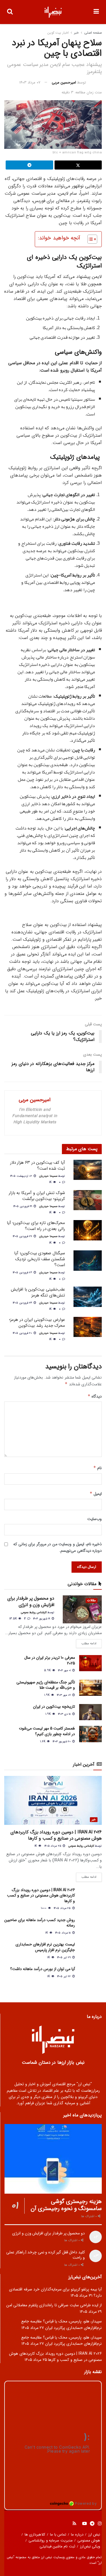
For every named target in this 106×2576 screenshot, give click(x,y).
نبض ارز (94, 2535)
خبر (76, 33)
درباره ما (77, 2535)
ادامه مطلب (89, 1644)
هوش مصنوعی (89, 2540)
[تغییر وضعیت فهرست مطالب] (89, 239)
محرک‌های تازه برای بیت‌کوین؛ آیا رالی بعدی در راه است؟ (36, 1226)
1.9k (47, 1695)
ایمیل (96, 1494)
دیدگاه (95, 1396)
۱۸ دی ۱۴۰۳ (65, 1714)
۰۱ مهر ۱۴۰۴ (65, 1670)
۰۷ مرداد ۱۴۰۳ (30, 82)
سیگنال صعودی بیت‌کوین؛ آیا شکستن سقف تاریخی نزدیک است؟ (40, 1259)
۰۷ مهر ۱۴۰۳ (64, 1695)
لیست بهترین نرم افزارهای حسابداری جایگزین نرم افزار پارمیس (45, 1947)
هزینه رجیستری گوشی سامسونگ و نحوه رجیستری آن (66, 2205)
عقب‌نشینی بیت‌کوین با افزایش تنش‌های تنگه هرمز (38, 1292)
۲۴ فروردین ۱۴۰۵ (23, 1303)
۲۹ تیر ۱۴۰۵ (64, 1957)
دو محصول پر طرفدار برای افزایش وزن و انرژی (31, 1601)
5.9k (48, 1670)
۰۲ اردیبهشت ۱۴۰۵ (22, 1176)
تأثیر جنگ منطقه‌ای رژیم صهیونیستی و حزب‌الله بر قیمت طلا (46, 1685)
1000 (44, 1908)
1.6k (43, 1742)
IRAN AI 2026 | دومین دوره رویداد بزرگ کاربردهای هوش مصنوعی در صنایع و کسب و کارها (56, 1835)
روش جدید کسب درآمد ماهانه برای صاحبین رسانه (40, 1923)
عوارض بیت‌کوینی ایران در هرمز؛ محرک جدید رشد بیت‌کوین (37, 1323)
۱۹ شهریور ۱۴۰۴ (42, 1619)
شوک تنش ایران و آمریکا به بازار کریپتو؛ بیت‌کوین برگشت (37, 1196)
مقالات (92, 1601)
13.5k (14, 1619)
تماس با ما (58, 2535)
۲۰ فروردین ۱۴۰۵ (23, 1333)
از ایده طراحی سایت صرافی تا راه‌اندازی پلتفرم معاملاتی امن (54, 2305)
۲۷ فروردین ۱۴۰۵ (23, 1236)
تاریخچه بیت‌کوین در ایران (54, 1707)
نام (98, 1468)
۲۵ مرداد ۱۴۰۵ (53, 1846)
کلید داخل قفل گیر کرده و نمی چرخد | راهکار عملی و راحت (46, 2255)
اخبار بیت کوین (58, 33)
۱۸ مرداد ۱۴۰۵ (63, 1933)
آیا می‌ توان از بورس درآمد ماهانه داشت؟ (43, 1969)
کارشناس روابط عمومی (34, 1612)
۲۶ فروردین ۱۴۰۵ (23, 1273)
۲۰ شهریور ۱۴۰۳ (62, 1742)
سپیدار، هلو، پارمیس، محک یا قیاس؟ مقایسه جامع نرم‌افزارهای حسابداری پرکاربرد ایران (62, 2324)
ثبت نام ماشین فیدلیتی (57, 2546)
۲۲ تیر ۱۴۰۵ (64, 1976)
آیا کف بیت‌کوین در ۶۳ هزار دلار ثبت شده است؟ (38, 1166)
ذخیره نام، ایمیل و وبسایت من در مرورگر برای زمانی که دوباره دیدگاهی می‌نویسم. (58, 1547)
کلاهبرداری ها (35, 2535)
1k (51, 1182)
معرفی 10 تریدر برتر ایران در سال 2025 (50, 1660)
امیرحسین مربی (64, 82)
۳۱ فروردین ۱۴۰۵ (23, 1206)
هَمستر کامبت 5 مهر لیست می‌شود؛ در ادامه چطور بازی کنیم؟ (47, 1731)
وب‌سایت (95, 1519)
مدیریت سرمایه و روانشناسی (51, 2540)
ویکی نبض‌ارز (90, 2546)
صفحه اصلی (93, 33)
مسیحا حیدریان (48, 1176)
